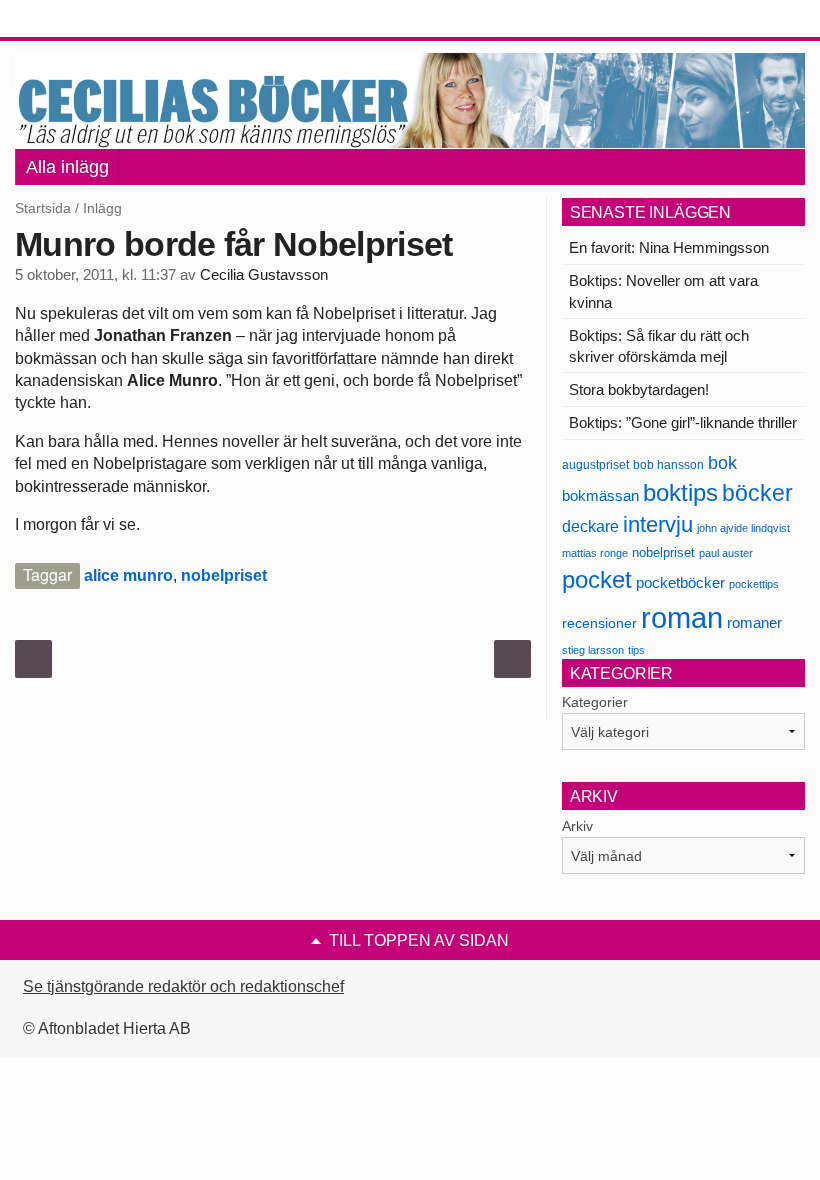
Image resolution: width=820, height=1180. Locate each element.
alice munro (128, 575)
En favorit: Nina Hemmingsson (669, 247)
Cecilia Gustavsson (264, 275)
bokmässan (600, 495)
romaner (754, 622)
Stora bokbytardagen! (639, 389)
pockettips (754, 584)
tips (636, 650)
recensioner (599, 623)
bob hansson (668, 464)
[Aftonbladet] (90, 20)
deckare (590, 526)
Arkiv (577, 826)
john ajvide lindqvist (743, 528)
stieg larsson (593, 650)
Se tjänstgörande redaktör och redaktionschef (183, 986)
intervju (658, 524)
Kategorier (595, 702)
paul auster (726, 553)
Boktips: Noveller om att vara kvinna (663, 291)
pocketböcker (680, 582)
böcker (757, 493)
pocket (597, 579)
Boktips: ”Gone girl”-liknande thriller (683, 422)
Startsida (43, 208)
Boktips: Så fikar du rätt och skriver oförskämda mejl (659, 346)
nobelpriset (224, 575)
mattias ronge (595, 553)
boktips (680, 492)
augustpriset (595, 464)
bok (722, 463)
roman (682, 617)
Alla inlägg (67, 167)
